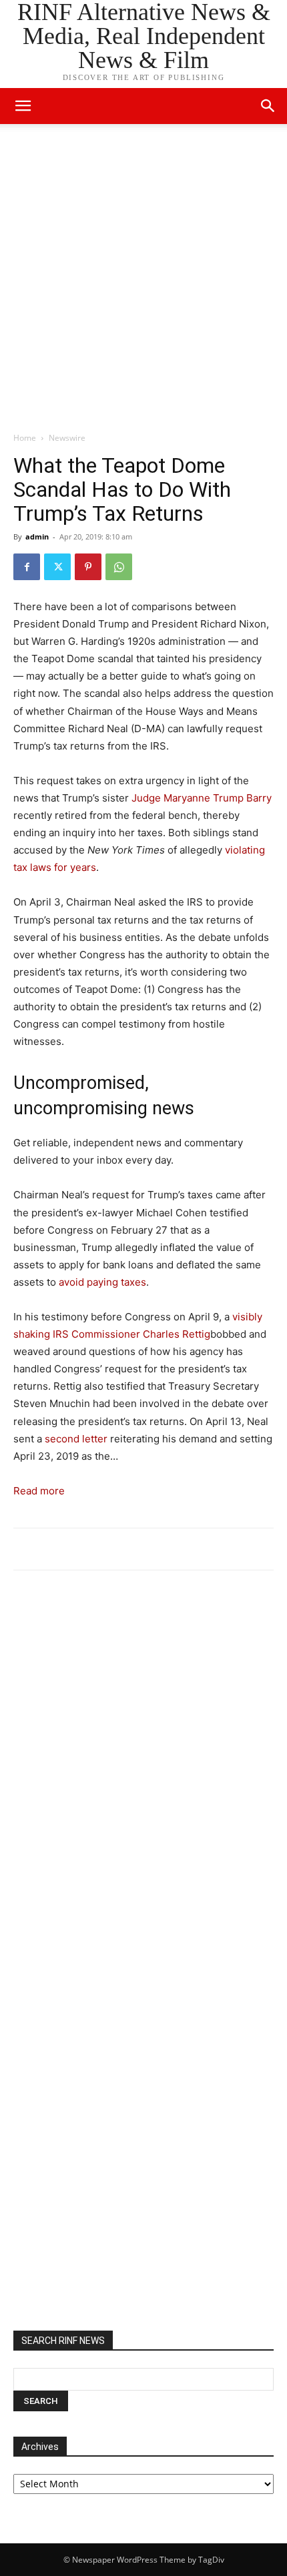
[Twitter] (57, 567)
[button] (268, 106)
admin (37, 536)
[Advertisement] (143, 281)
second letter (76, 1439)
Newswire (67, 438)
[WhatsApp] (119, 567)
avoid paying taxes (102, 1282)
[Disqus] (143, 1765)
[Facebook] (27, 567)
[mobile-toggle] (23, 106)
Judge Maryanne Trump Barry (202, 798)
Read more (39, 1491)
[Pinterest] (88, 567)
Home (25, 438)
